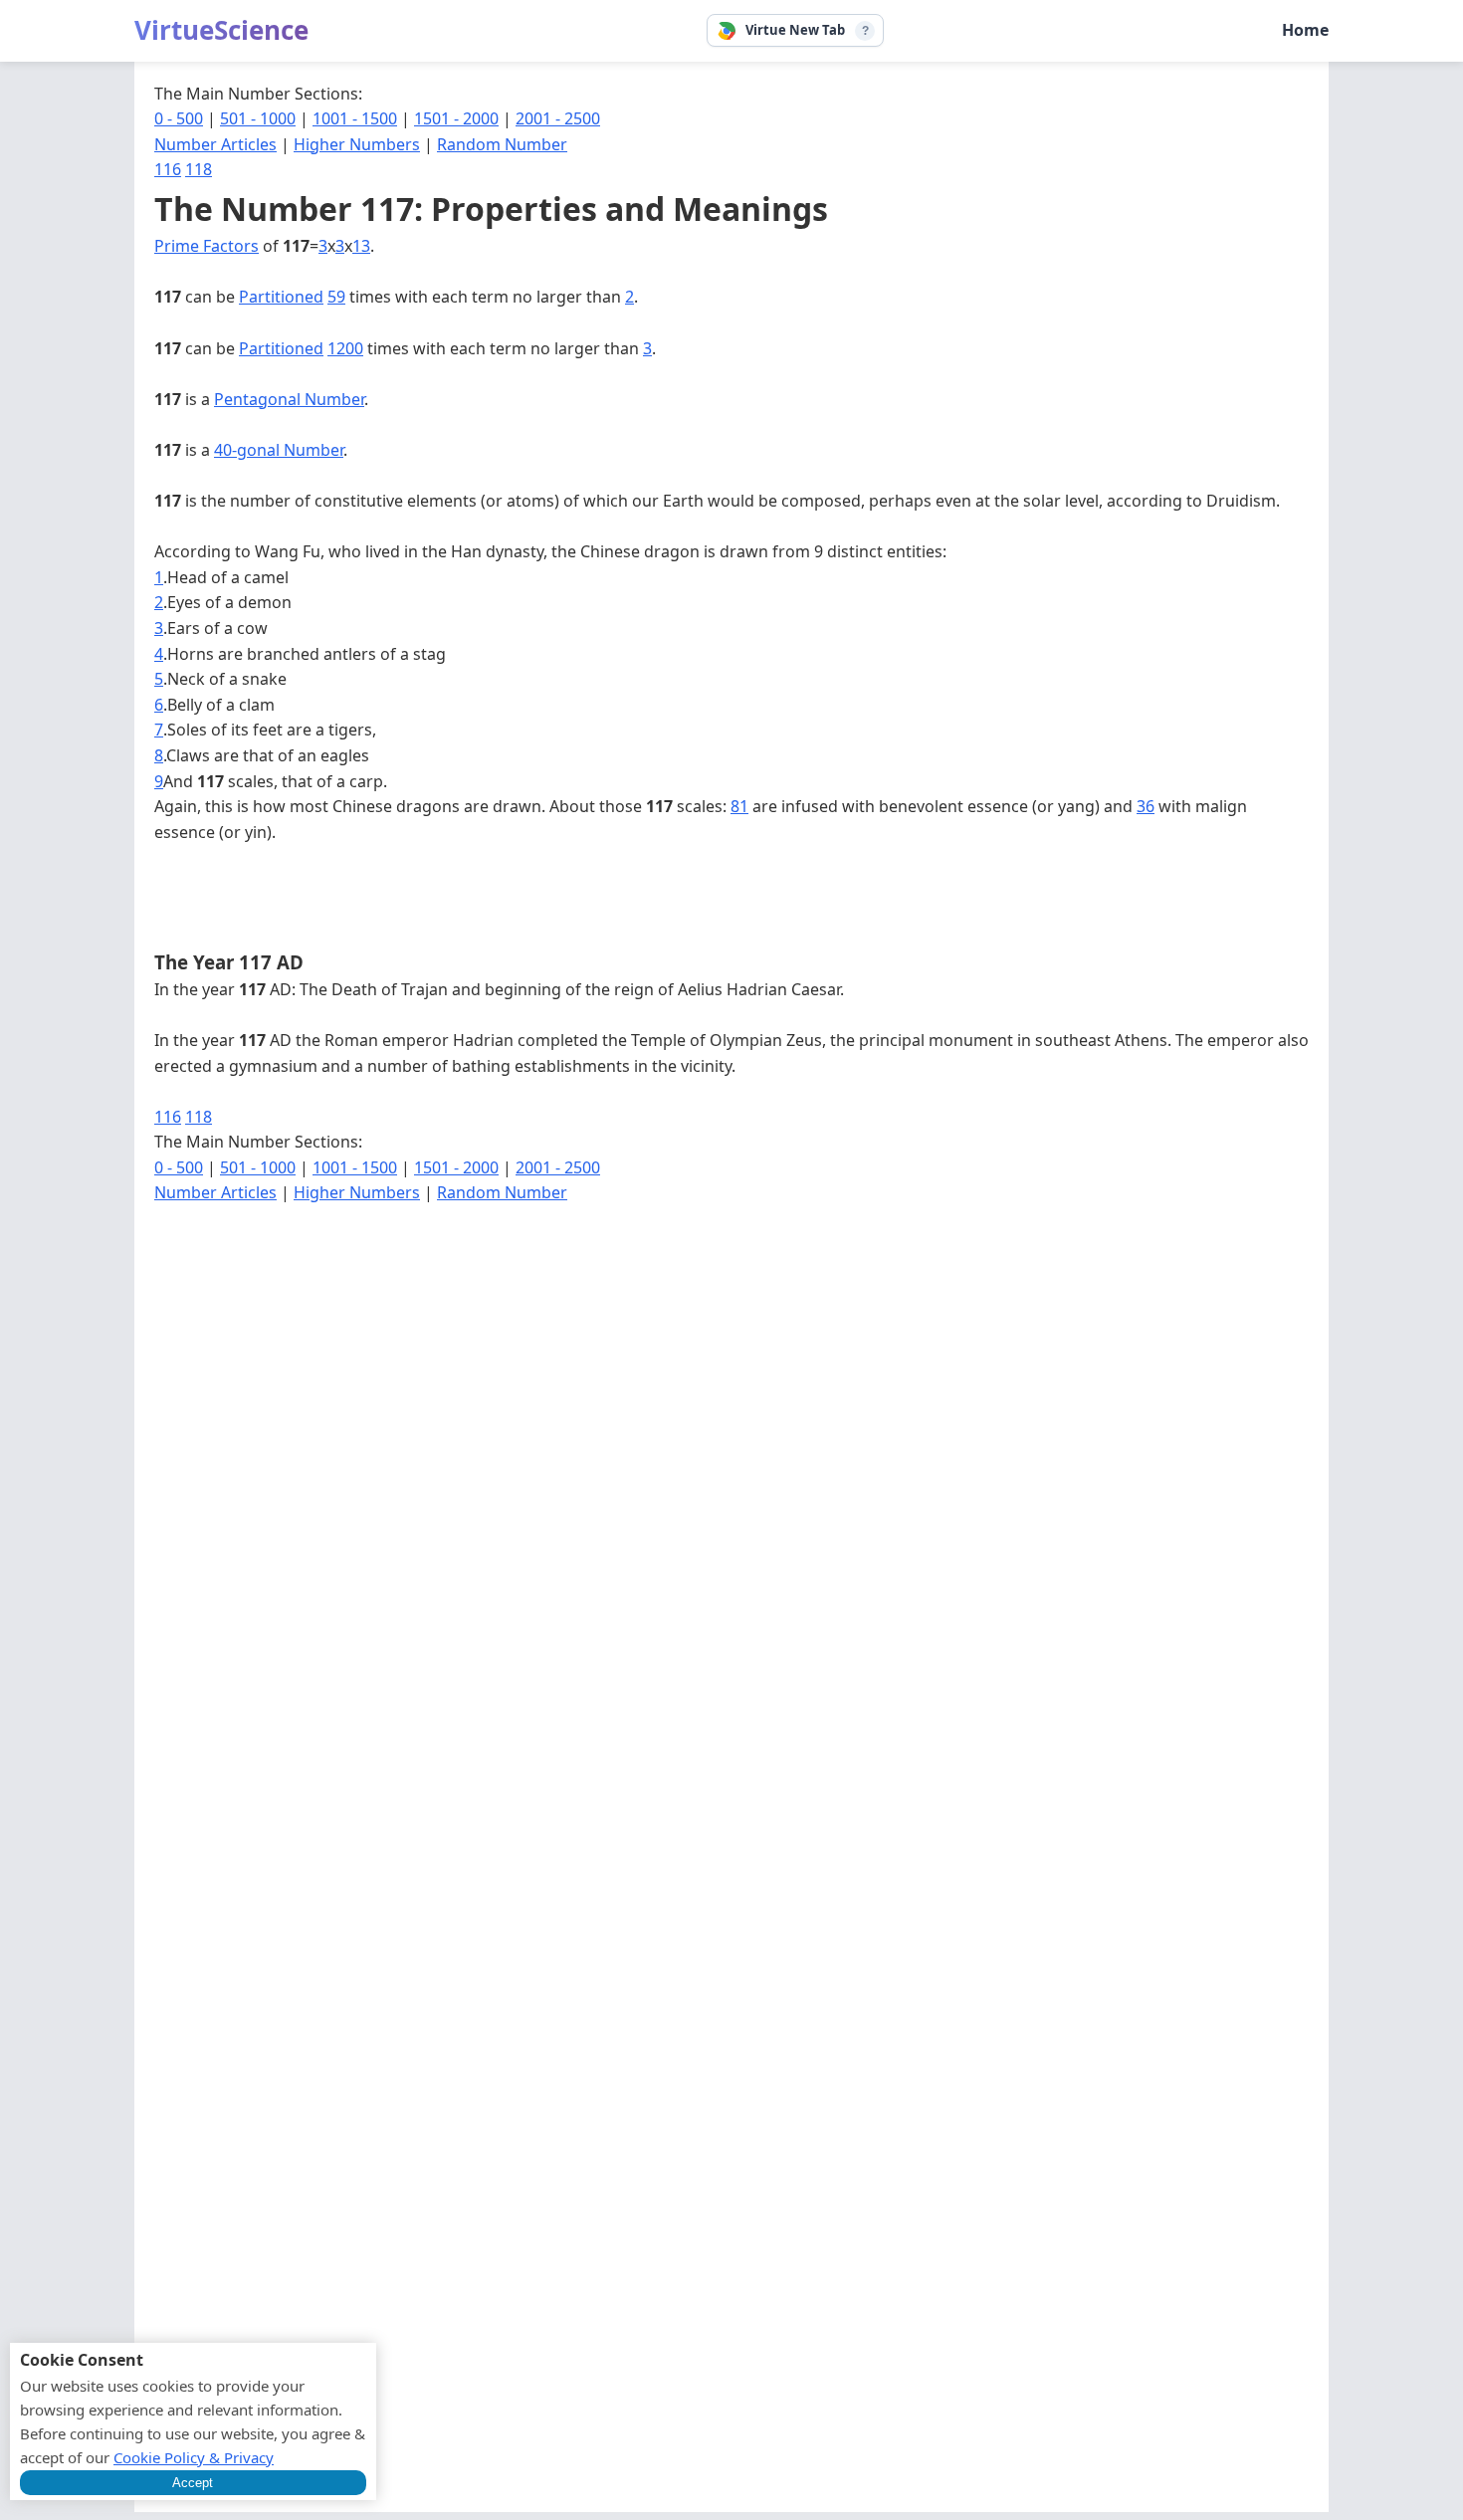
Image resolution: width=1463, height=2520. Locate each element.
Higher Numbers (357, 144)
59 (336, 297)
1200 (345, 348)
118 (199, 169)
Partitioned (281, 297)
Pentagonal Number (289, 399)
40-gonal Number (279, 450)
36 (1146, 806)
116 (168, 169)
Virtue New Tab (795, 30)
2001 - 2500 (558, 118)
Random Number (502, 144)
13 (361, 246)
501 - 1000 (258, 118)
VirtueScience (221, 30)
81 (739, 806)
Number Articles (215, 144)
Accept (193, 2483)
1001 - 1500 (355, 118)
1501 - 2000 (456, 118)
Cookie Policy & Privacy (194, 2457)
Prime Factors (207, 246)
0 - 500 (179, 118)
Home (1305, 30)
